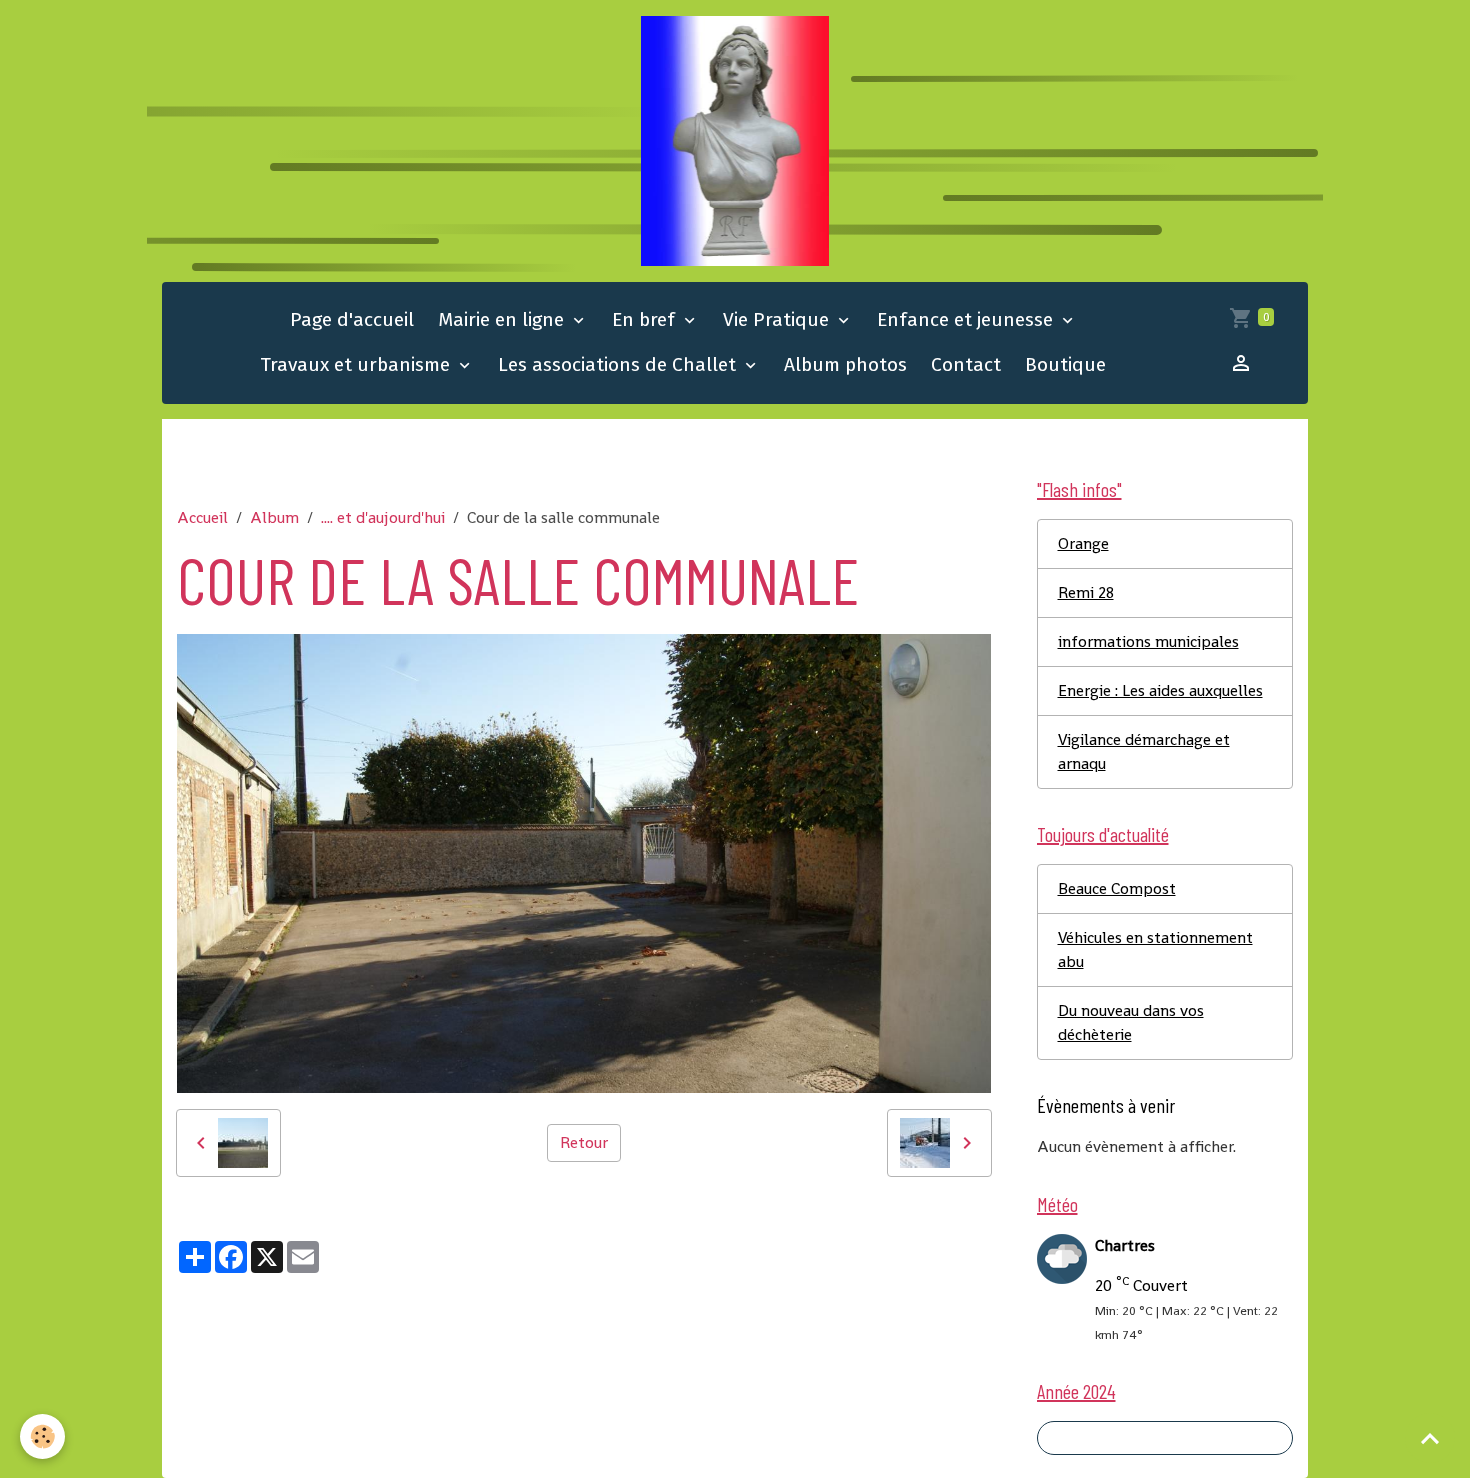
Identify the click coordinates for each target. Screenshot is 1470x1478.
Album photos (845, 364)
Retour (584, 1142)
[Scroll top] (1430, 1438)
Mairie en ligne (503, 319)
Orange (1083, 543)
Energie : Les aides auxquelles (1160, 690)
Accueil (202, 517)
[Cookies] (42, 1436)
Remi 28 (1086, 592)
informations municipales (1148, 641)
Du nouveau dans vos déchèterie (1131, 1022)
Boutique (1065, 364)
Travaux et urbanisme (357, 364)
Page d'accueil (352, 319)
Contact (966, 364)
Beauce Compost (1117, 888)
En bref (646, 319)
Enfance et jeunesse (967, 319)
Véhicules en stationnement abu (1155, 949)
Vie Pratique (778, 319)
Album (274, 517)
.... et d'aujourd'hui (383, 517)
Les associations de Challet (619, 364)
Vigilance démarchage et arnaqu (1144, 751)
